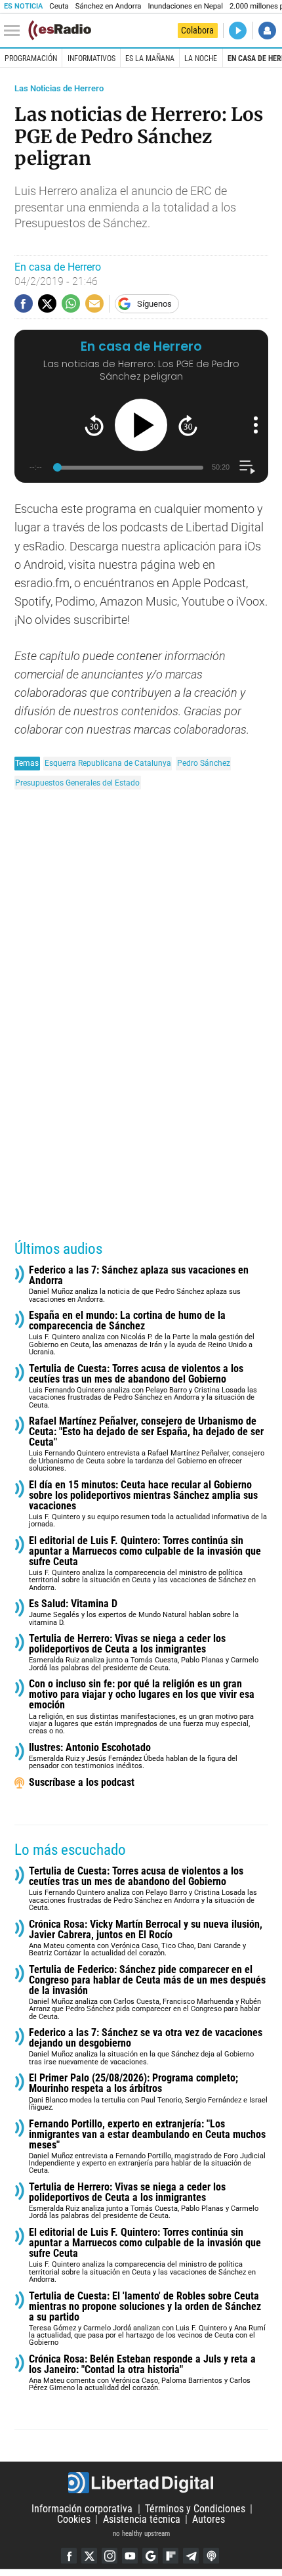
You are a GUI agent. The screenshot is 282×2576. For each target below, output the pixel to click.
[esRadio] (60, 30)
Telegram (191, 2556)
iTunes (211, 2556)
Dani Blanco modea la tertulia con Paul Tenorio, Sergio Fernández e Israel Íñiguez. (148, 2092)
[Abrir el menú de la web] (15, 31)
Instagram (110, 2556)
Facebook (69, 2556)
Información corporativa (82, 2509)
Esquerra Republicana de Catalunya (108, 763)
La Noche (201, 58)
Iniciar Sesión (267, 31)
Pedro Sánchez (204, 763)
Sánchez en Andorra (109, 6)
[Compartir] (24, 303)
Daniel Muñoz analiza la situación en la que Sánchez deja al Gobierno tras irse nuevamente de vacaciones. (146, 2047)
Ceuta (59, 6)
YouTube (130, 2556)
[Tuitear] (47, 303)
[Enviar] (71, 303)
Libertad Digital (141, 2483)
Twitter (89, 2556)
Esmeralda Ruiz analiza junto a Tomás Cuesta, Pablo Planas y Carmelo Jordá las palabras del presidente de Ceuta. (144, 1653)
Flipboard (171, 2556)
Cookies (74, 2519)
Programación (31, 58)
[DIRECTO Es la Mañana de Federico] (238, 31)
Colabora (197, 30)
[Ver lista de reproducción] (247, 467)
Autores (209, 2519)
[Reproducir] (141, 425)
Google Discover (150, 2556)
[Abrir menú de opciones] (256, 425)
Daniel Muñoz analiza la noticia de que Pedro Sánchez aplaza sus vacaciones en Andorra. (139, 1284)
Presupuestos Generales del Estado (77, 783)
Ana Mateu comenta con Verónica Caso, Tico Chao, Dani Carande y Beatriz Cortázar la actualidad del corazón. (146, 1939)
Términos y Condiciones (195, 2509)
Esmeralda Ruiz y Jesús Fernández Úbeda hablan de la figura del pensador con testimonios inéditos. (133, 1757)
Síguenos (154, 304)
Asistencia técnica (142, 2519)
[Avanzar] (188, 425)
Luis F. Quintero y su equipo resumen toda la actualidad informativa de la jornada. (148, 1504)
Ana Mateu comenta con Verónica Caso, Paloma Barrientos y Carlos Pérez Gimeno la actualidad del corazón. (142, 2373)
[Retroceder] (94, 425)
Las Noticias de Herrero (59, 88)
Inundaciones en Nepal (185, 6)
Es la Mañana (150, 58)
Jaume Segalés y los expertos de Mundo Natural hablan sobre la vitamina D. (134, 1613)
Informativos (91, 58)
